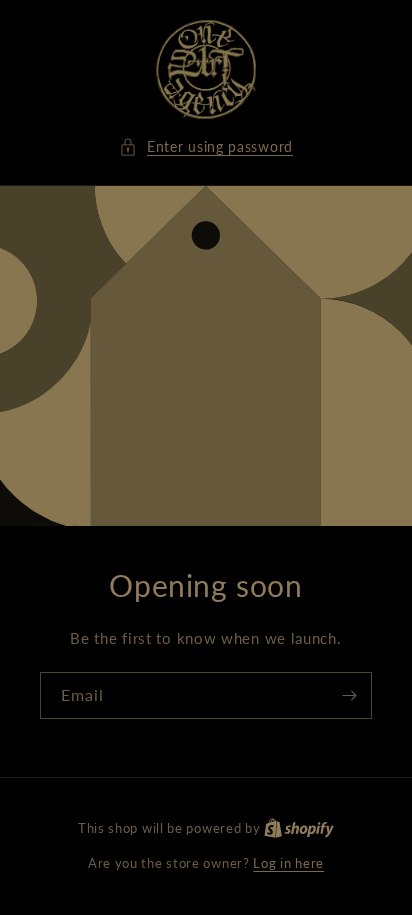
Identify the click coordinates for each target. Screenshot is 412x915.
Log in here (288, 863)
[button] (206, 146)
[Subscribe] (349, 695)
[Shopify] (299, 828)
